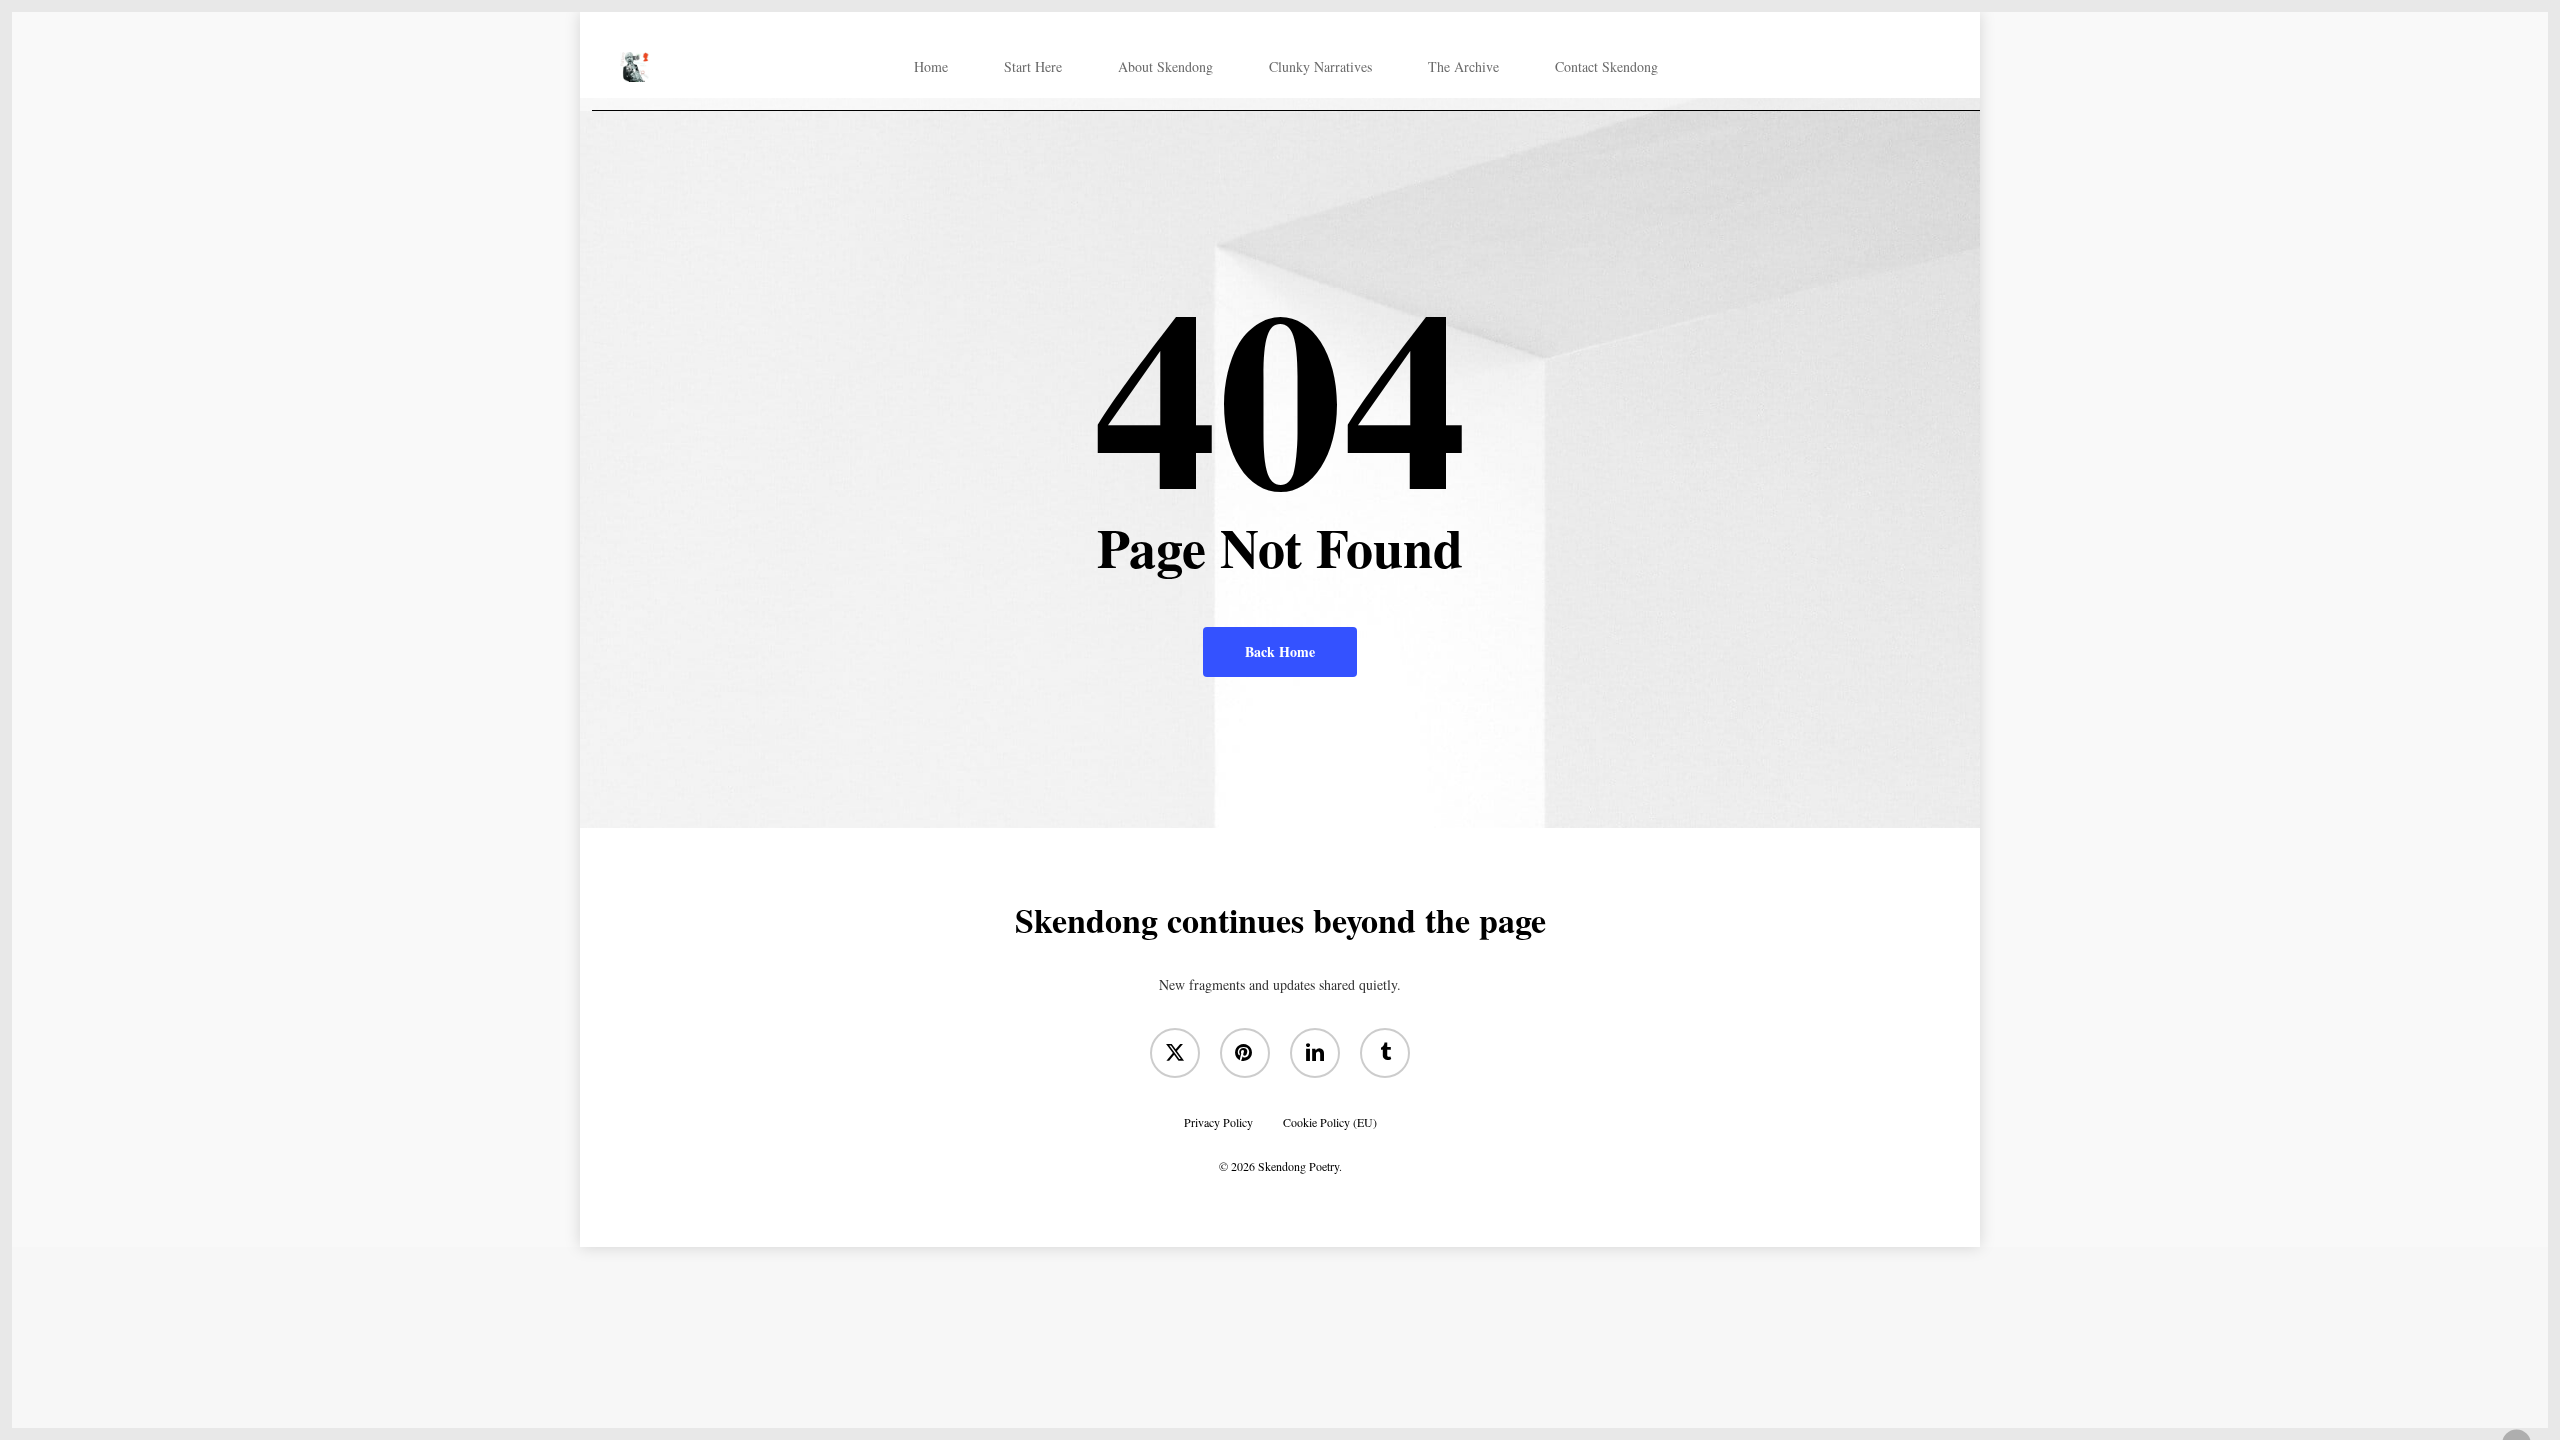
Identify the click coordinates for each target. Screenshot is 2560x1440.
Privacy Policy (1218, 1120)
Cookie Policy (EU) (1330, 1120)
